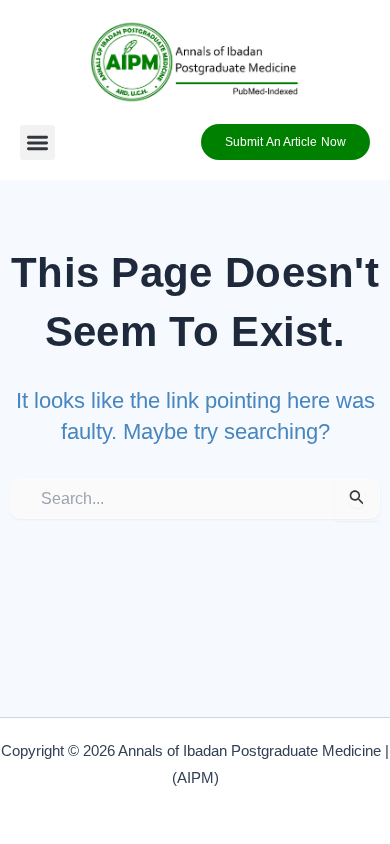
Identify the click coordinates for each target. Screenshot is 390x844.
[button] (37, 142)
